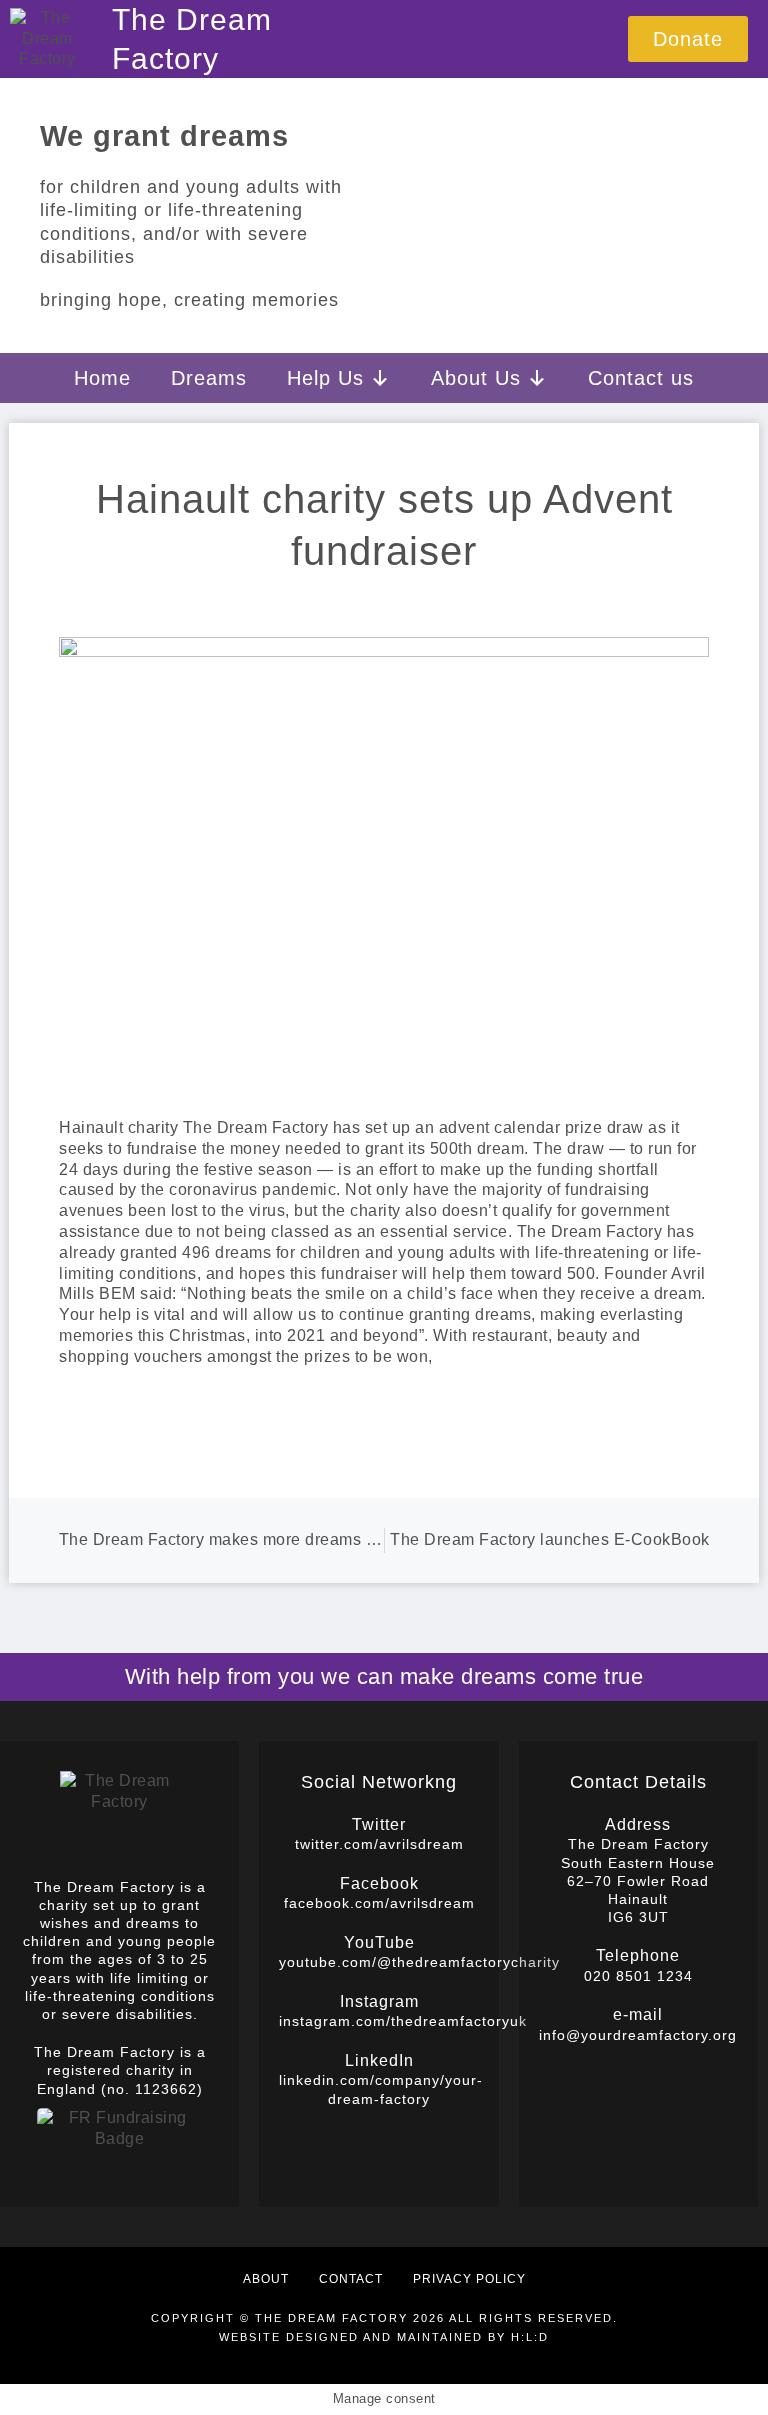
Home (102, 378)
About (266, 2279)
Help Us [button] (325, 378)
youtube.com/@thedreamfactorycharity (419, 1962)
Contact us (641, 378)
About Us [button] (476, 378)
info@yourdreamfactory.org (638, 2035)
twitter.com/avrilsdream (379, 1844)
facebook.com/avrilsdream (379, 1903)
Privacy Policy (469, 2279)
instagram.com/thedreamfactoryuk (403, 2021)
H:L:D (530, 2337)
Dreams (209, 378)
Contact (351, 2279)
